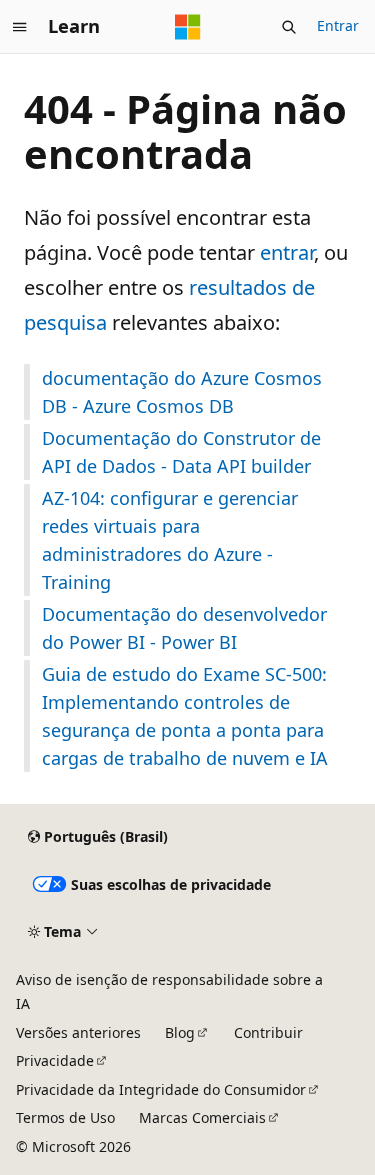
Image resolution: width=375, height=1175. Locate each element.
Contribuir (268, 1032)
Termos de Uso (65, 1117)
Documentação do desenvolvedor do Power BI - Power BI (184, 628)
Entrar (338, 25)
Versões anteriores (78, 1032)
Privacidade (55, 1060)
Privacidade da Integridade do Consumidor (161, 1089)
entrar (287, 252)
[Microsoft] (188, 27)
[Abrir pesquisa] (289, 27)
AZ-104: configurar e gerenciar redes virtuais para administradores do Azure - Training (170, 540)
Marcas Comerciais (202, 1117)
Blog (180, 1032)
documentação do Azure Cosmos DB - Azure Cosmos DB (182, 392)
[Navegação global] (20, 27)
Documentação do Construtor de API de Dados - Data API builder (181, 452)
